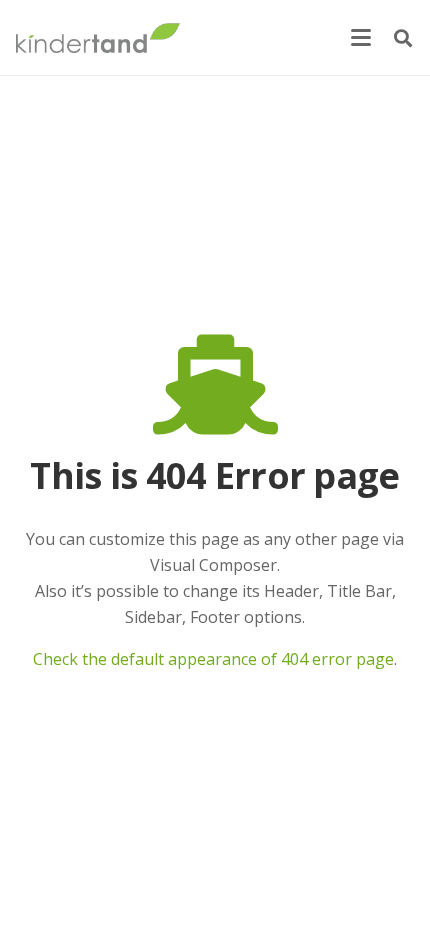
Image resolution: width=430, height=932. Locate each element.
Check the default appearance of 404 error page (213, 659)
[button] (361, 38)
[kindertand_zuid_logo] (98, 38)
